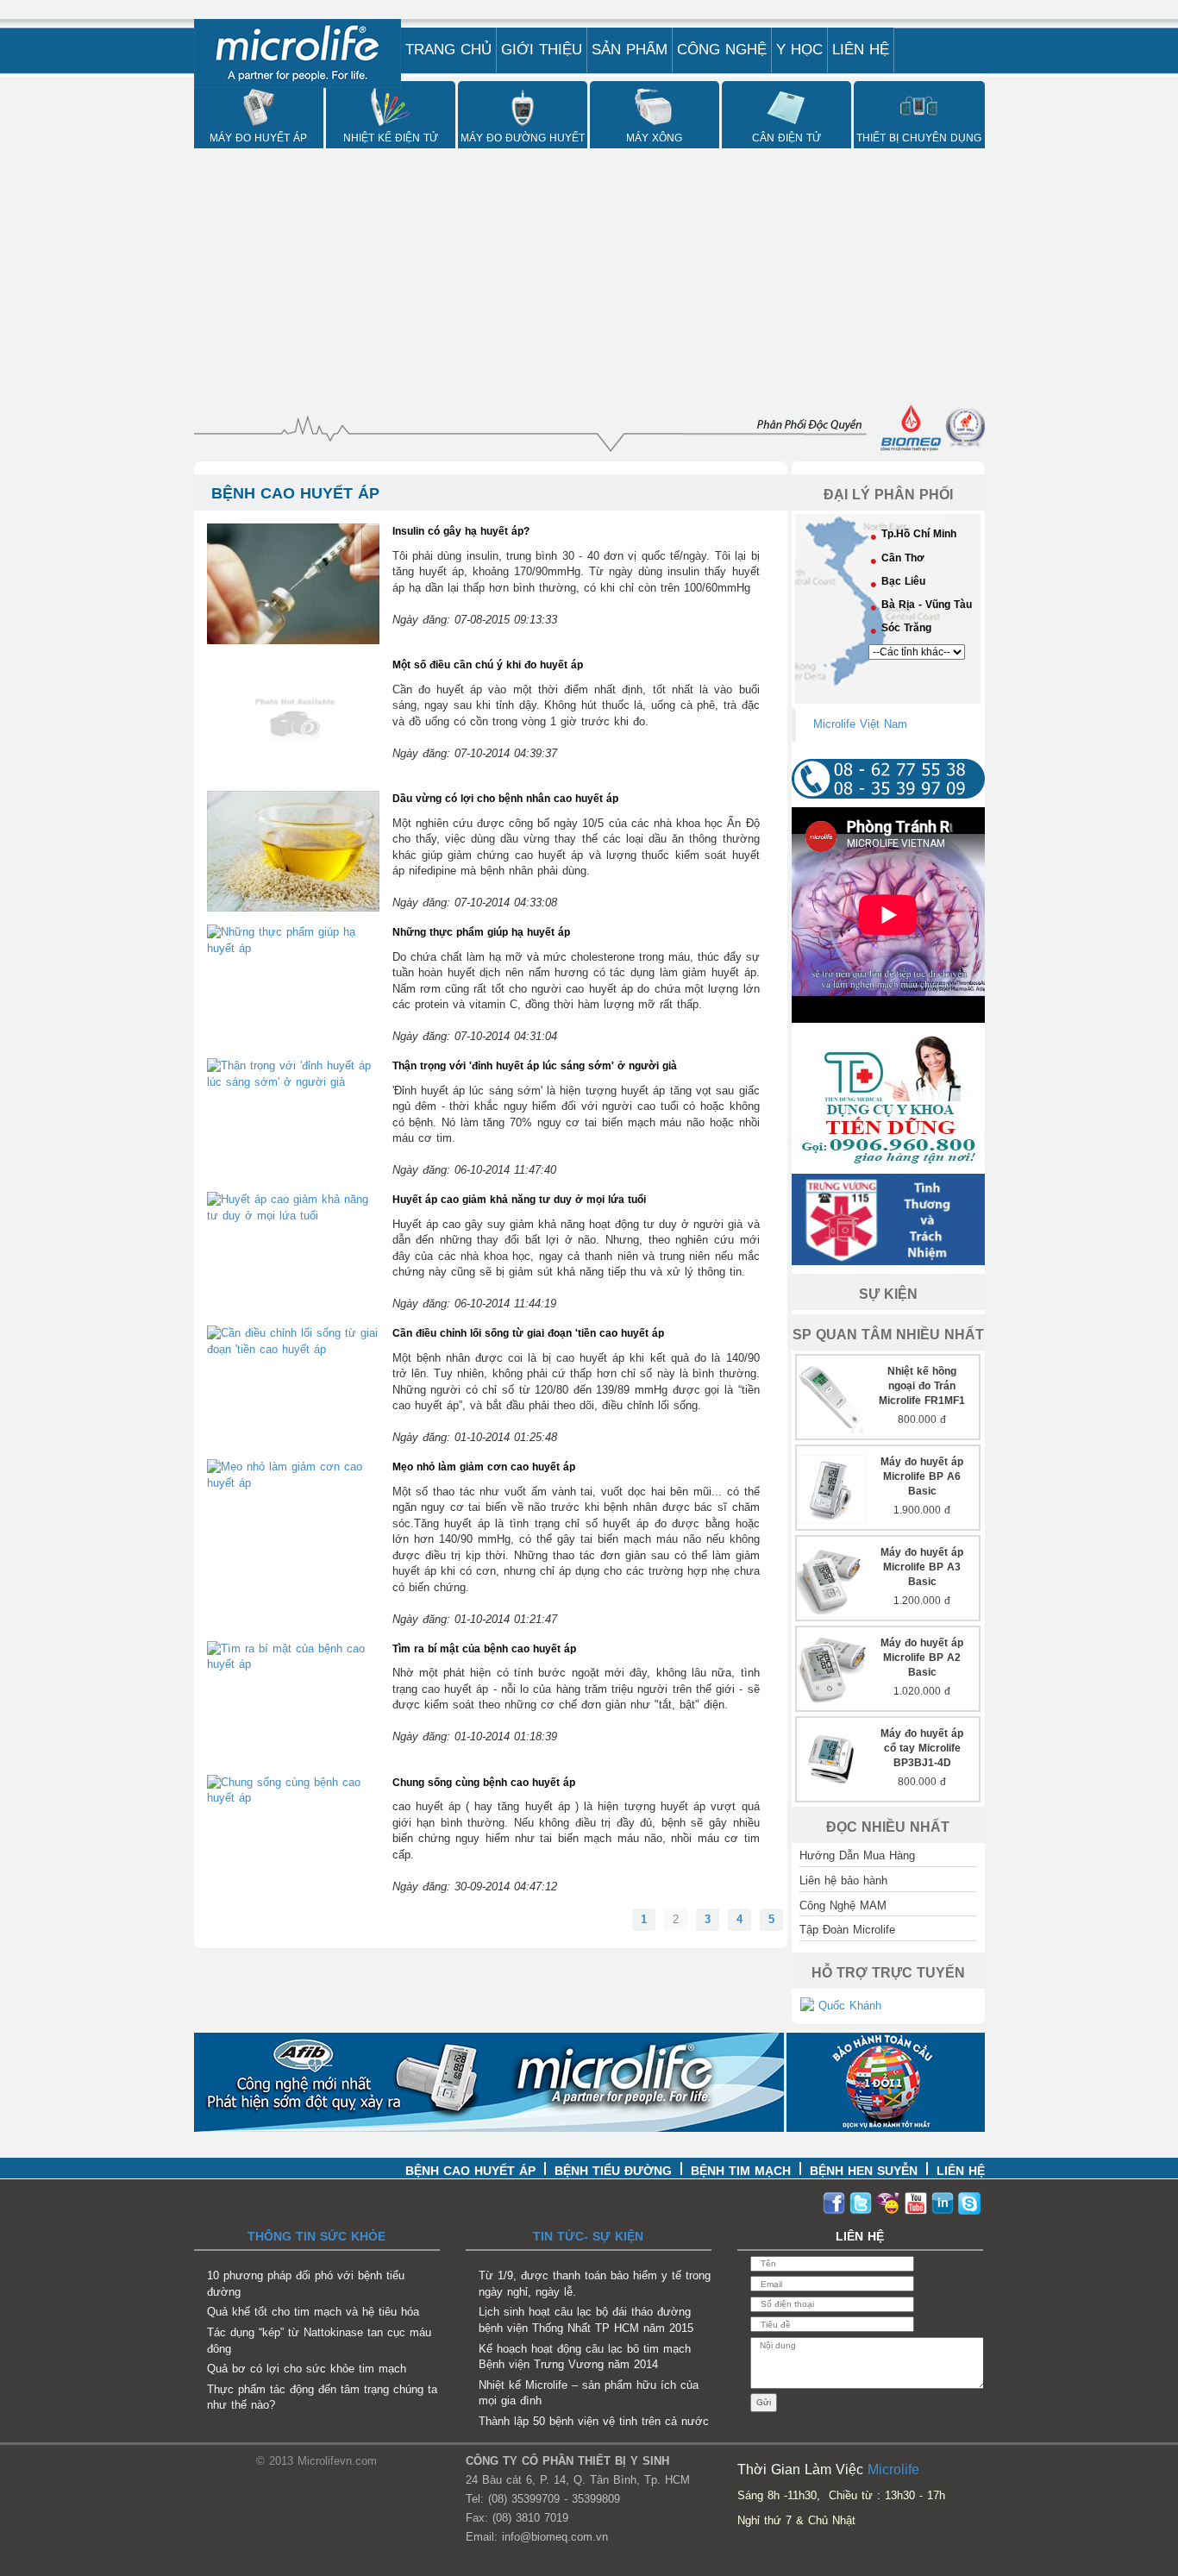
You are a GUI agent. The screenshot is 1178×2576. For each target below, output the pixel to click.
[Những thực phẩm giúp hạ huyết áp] (293, 940)
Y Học (799, 50)
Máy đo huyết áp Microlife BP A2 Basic (922, 1658)
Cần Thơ (903, 558)
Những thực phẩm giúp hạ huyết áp (481, 932)
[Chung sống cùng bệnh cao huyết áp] (293, 1790)
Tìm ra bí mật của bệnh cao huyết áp (484, 1649)
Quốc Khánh (848, 2006)
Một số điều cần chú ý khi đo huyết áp (488, 665)
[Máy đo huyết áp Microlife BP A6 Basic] (831, 1488)
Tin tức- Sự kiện (588, 2236)
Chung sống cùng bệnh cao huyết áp (484, 1783)
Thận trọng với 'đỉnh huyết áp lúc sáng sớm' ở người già (535, 1066)
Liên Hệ (961, 2171)
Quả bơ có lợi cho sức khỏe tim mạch (307, 2369)
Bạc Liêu (903, 581)
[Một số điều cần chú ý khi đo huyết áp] (293, 716)
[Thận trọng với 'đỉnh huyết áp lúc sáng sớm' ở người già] (293, 1073)
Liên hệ (861, 50)
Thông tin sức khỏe (316, 2236)
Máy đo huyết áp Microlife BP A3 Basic (922, 1567)
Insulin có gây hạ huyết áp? (461, 531)
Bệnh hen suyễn (864, 2171)
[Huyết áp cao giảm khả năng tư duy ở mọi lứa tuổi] (293, 1207)
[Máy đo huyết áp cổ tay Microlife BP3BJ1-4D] (831, 1760)
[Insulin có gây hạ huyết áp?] (293, 583)
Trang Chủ (448, 50)
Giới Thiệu (542, 50)
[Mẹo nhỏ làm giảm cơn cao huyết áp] (293, 1474)
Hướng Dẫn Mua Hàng (857, 1855)
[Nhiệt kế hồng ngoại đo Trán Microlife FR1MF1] (831, 1398)
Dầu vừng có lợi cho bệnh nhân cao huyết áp (505, 799)
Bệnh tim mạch (741, 2171)
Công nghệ (722, 50)
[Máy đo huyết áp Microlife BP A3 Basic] (831, 1579)
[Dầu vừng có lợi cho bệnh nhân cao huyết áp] (293, 850)
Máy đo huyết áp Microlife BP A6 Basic (922, 1476)
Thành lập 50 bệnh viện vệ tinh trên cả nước (594, 2421)
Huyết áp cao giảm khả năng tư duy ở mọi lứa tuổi (519, 1200)
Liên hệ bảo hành (843, 1880)
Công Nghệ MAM (843, 1905)
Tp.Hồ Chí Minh (919, 534)
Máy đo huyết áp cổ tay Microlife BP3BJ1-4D (922, 1748)
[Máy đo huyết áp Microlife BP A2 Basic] (831, 1669)
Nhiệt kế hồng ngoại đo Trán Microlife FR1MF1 (922, 1386)
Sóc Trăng (906, 628)
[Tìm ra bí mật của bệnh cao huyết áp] (293, 1656)
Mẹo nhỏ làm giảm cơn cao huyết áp (484, 1467)
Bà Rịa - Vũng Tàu (927, 605)
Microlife (893, 2469)
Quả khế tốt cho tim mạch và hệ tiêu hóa (313, 2312)
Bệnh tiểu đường (613, 2171)
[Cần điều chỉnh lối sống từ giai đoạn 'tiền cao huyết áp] (293, 1341)
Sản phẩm (630, 50)
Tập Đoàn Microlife (847, 1930)
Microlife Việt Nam (860, 724)
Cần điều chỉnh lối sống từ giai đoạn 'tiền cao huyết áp (528, 1333)
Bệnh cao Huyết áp (470, 2171)
